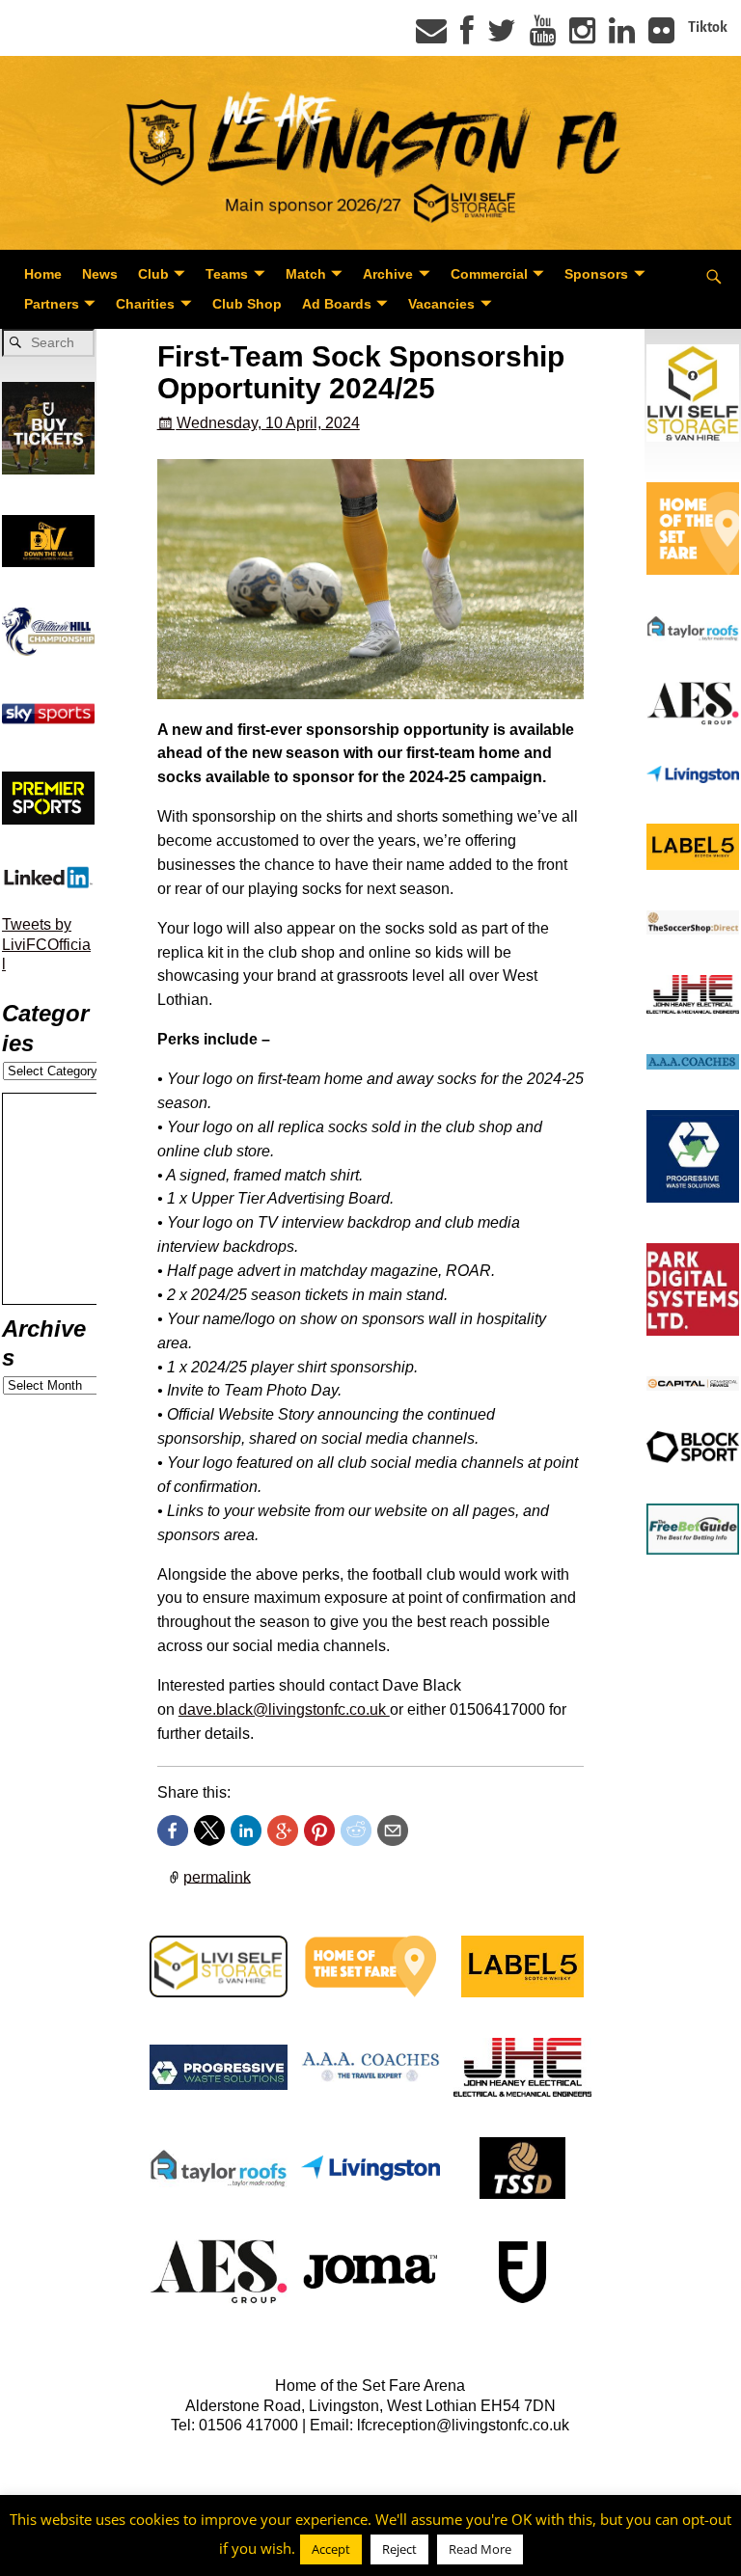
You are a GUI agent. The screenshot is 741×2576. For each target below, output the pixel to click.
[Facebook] (467, 37)
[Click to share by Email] (393, 1830)
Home (43, 274)
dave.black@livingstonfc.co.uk (284, 1709)
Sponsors (596, 274)
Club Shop (247, 304)
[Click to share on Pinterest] (319, 1830)
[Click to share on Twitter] (209, 1830)
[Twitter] (502, 37)
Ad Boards (337, 304)
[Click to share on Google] (283, 1830)
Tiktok (708, 27)
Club (153, 274)
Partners (52, 304)
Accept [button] (331, 2549)
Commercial (489, 274)
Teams (227, 274)
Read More (480, 2549)
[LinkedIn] (622, 37)
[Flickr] (661, 37)
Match (306, 274)
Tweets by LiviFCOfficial (46, 944)
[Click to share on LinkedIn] (246, 1830)
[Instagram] (582, 37)
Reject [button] (399, 2549)
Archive (388, 274)
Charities (145, 304)
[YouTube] (543, 37)
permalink (217, 1876)
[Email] (431, 37)
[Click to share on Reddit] (356, 1830)
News (100, 274)
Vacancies (441, 304)
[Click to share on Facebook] (173, 1830)
